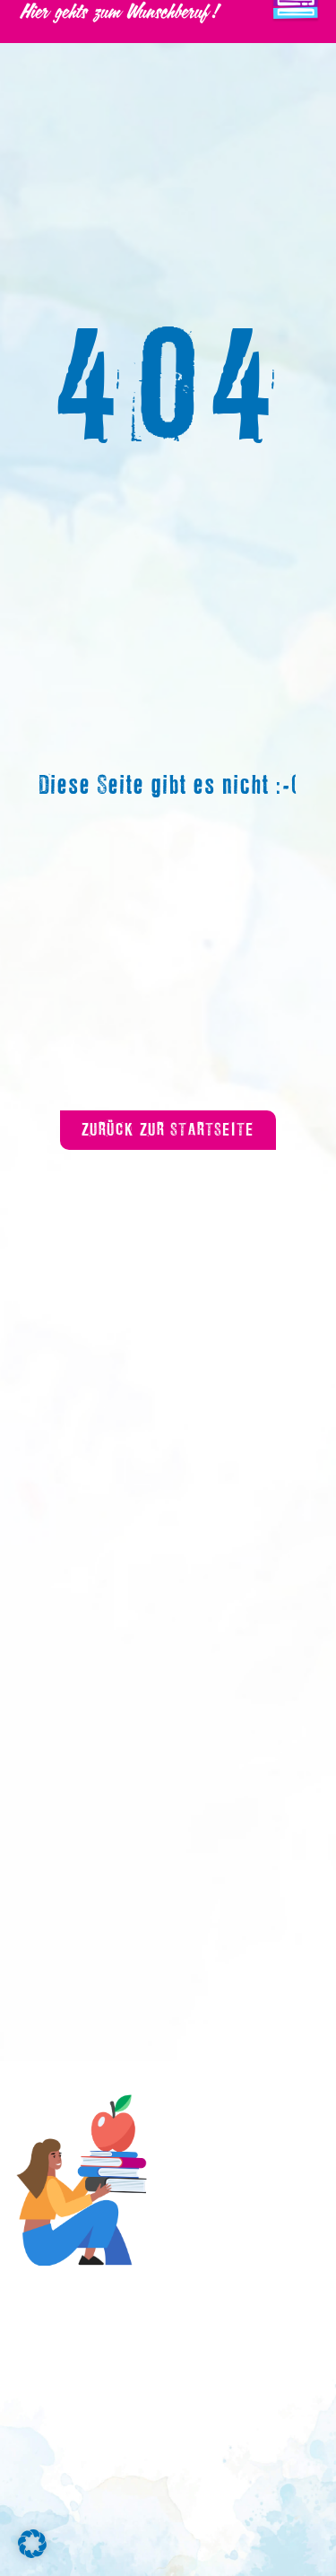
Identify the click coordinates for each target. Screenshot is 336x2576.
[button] (32, 2544)
